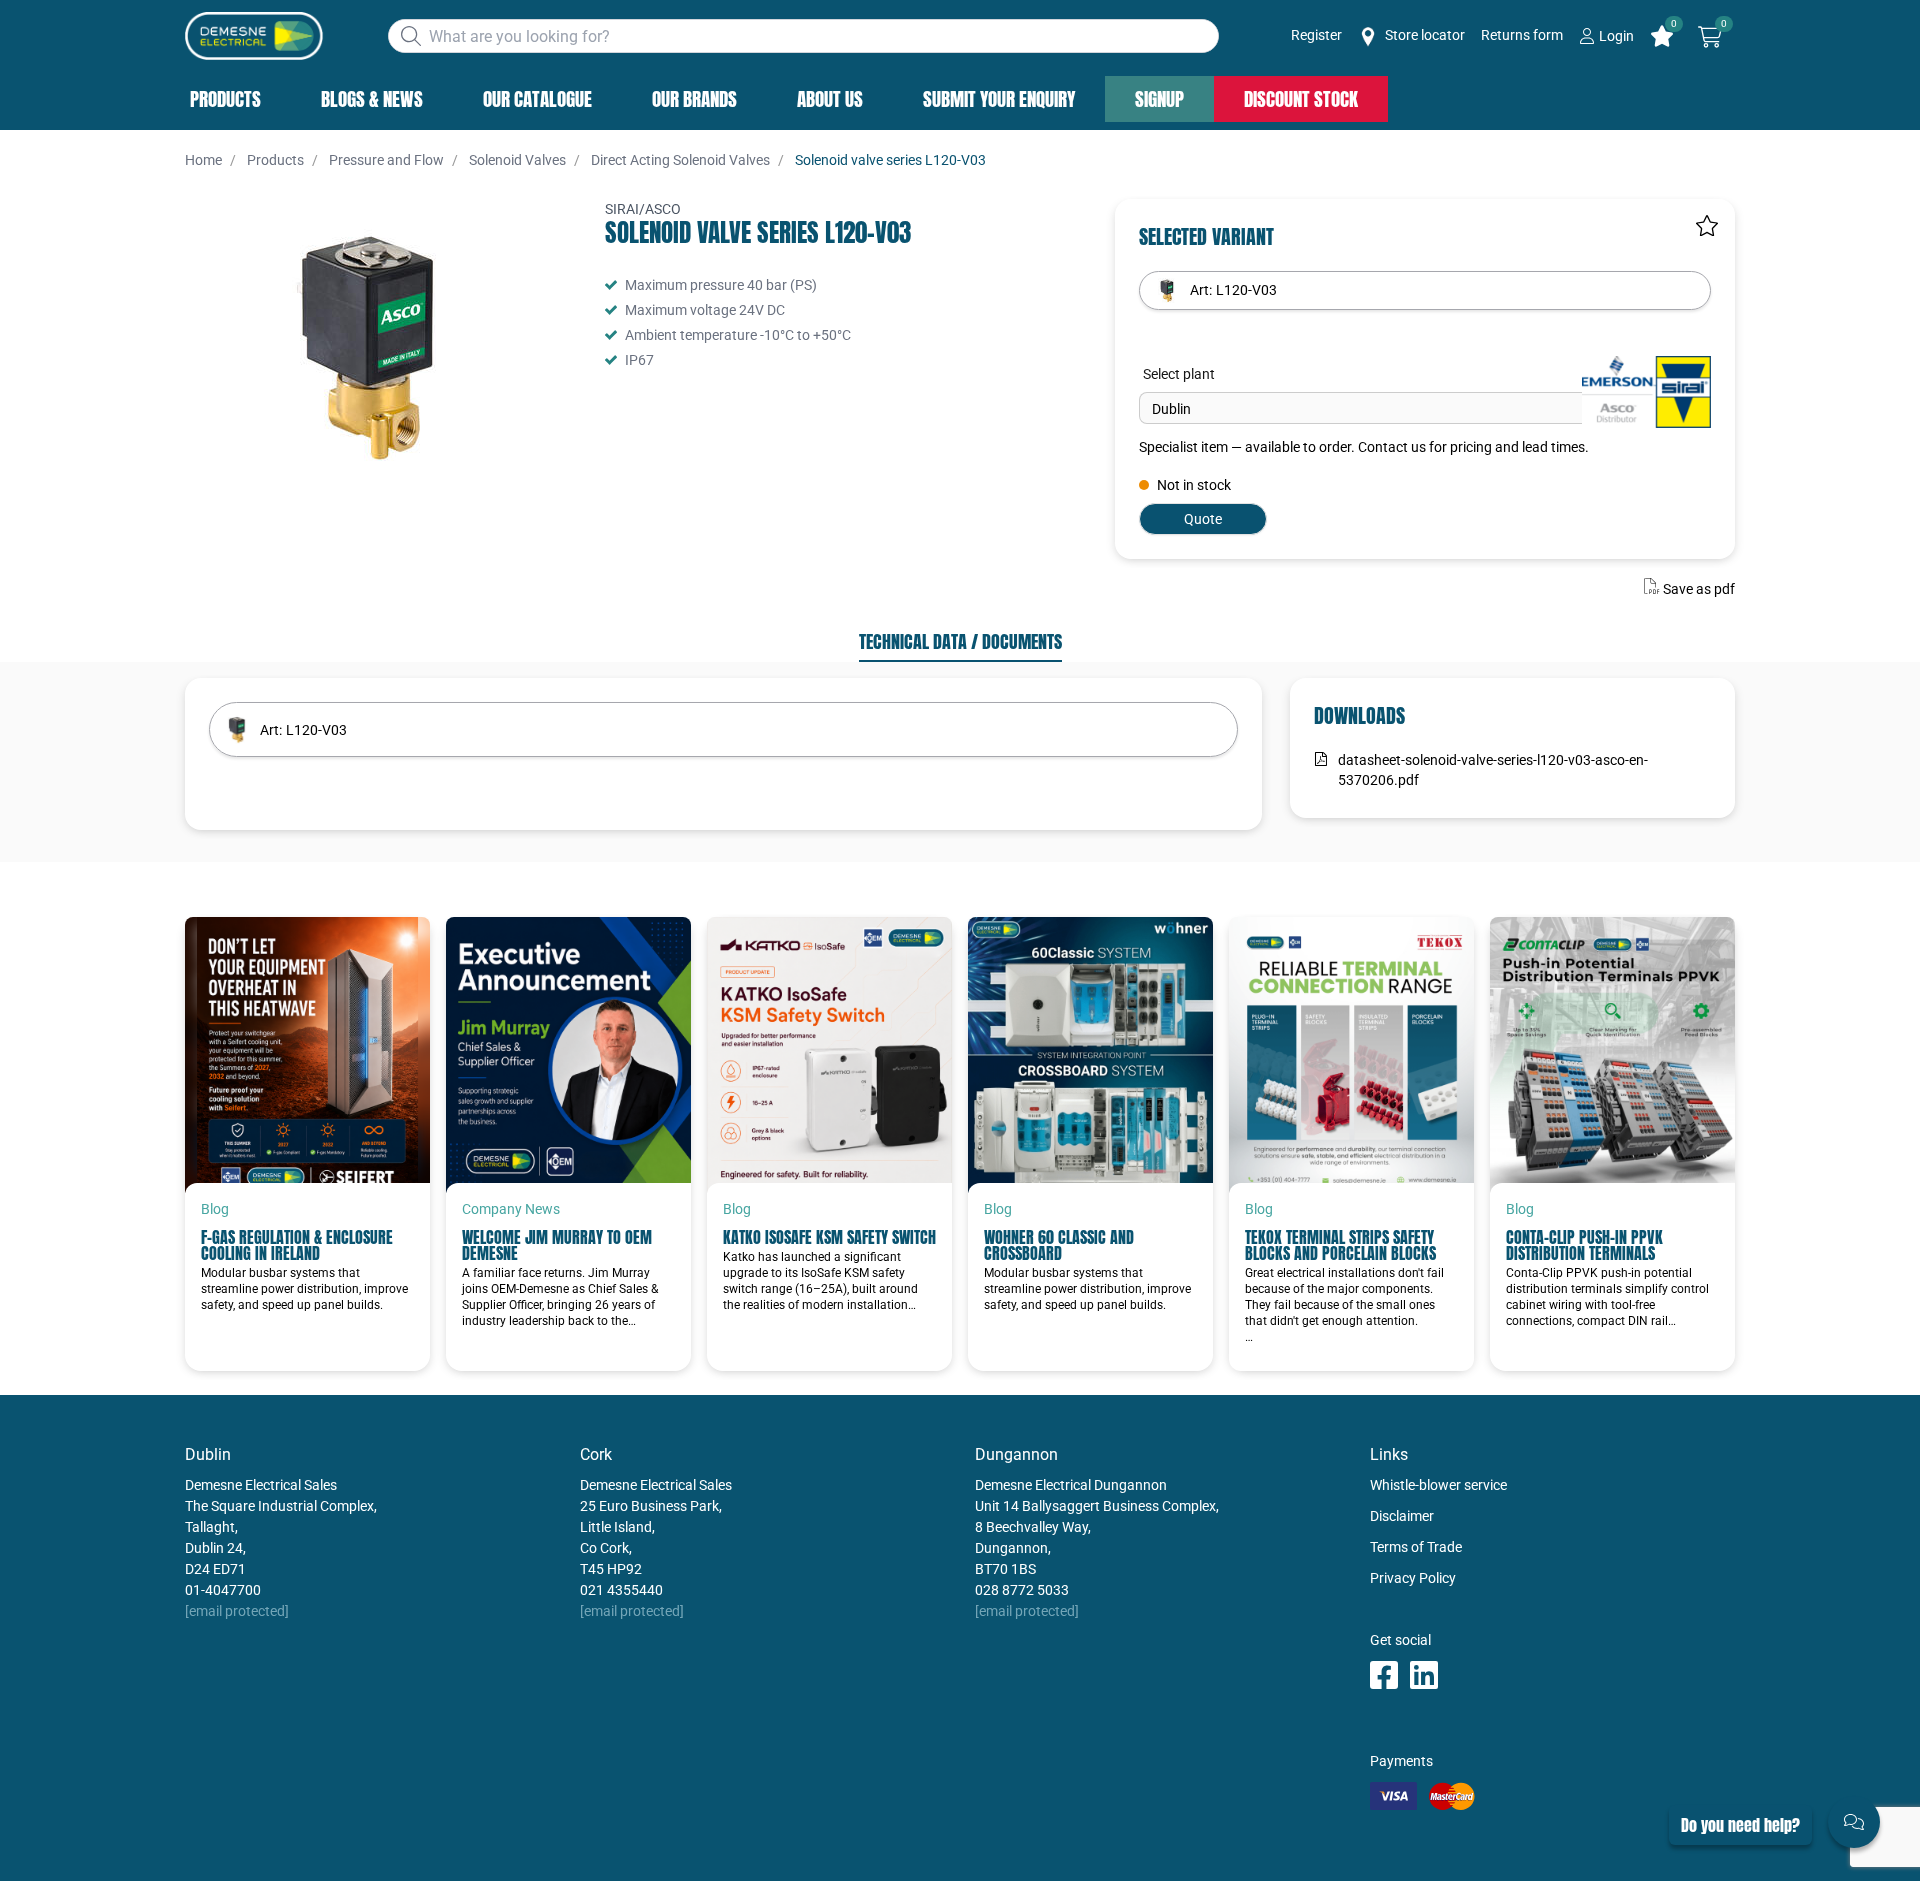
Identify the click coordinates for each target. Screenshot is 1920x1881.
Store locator (1423, 35)
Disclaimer (1402, 1516)
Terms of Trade (1416, 1547)
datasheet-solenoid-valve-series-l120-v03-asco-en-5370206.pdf (1493, 770)
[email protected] (237, 1611)
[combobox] (803, 36)
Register (1316, 35)
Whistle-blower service (1438, 1485)
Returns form (1522, 35)
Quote (1203, 519)
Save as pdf (1699, 589)
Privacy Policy (1413, 1578)
